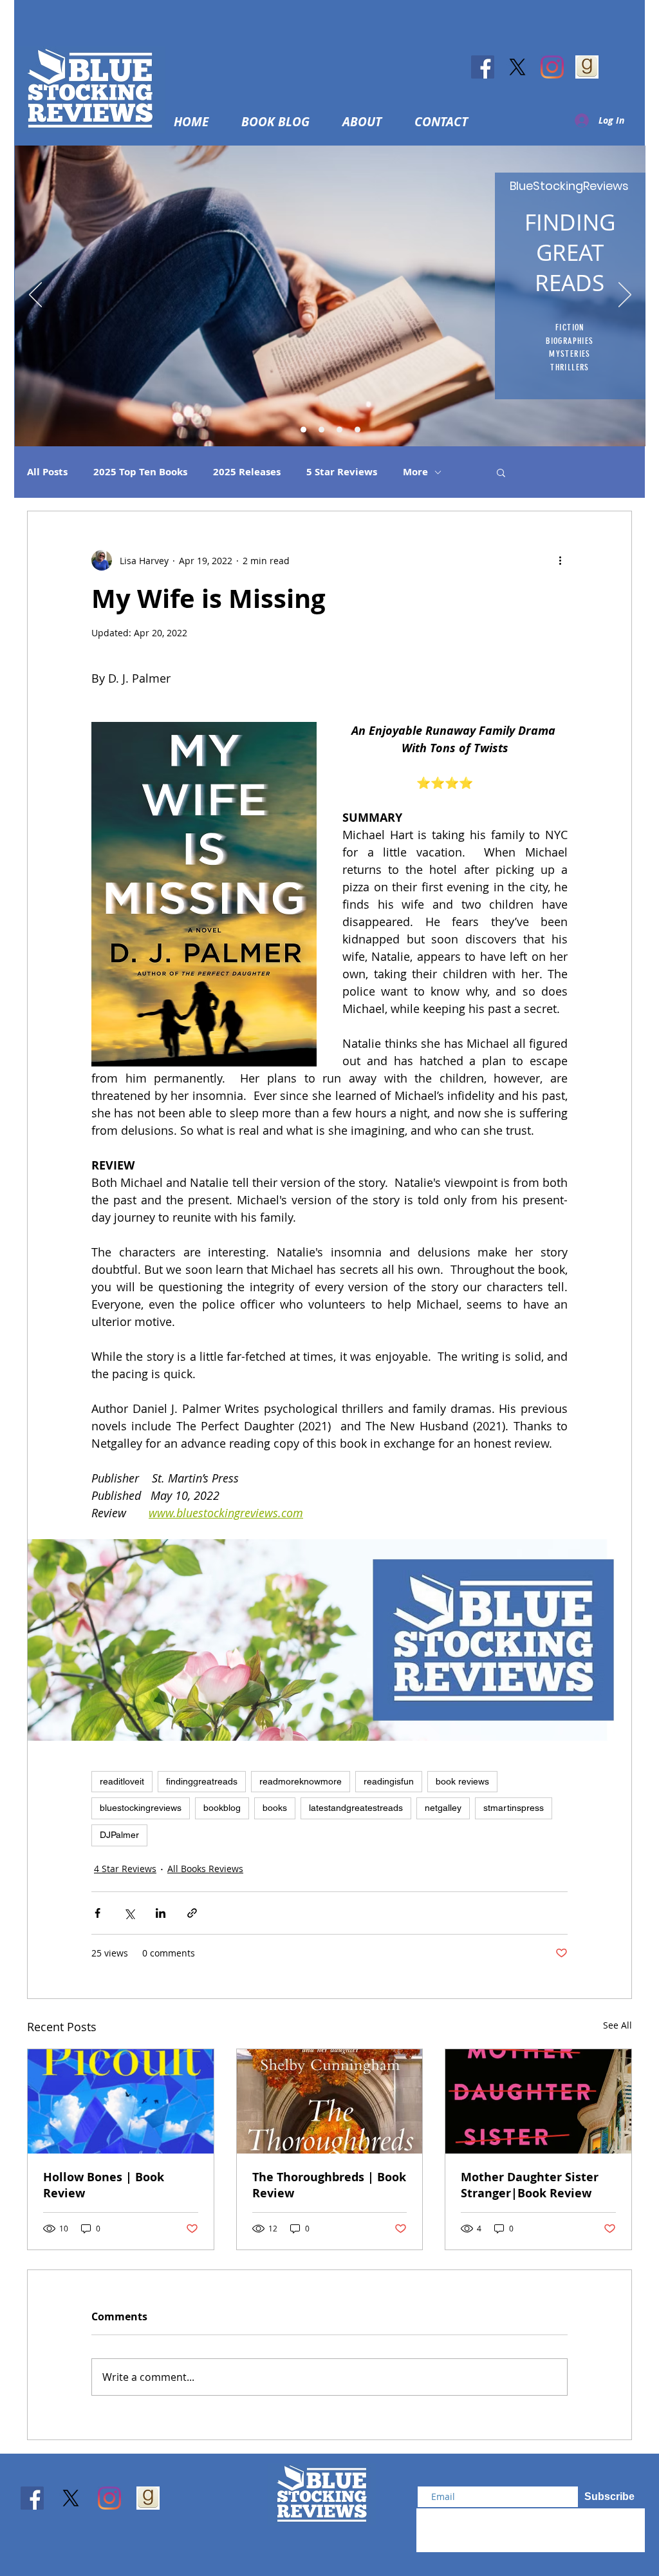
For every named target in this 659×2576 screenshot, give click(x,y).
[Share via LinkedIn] (161, 1913)
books (275, 1808)
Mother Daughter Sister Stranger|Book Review (530, 2185)
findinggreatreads (202, 1781)
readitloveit (122, 1781)
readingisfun (389, 1781)
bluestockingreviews (141, 1808)
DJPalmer (119, 1835)
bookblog (222, 1808)
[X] (517, 67)
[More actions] (560, 560)
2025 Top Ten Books (140, 472)
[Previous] (35, 296)
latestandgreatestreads (356, 1808)
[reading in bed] (339, 430)
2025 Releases (247, 472)
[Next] (625, 296)
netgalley (443, 1808)
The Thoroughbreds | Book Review (329, 2185)
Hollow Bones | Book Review (104, 2185)
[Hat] (321, 430)
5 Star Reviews (342, 472)
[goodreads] (587, 67)
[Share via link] (192, 1913)
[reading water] (303, 430)
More (415, 472)
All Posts (47, 472)
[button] (369, 122)
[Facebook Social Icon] (483, 67)
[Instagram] (552, 67)
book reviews (462, 1781)
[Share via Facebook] (97, 1913)
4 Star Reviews (125, 1869)
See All (617, 2025)
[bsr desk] (357, 430)
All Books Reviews (205, 1869)
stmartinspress (514, 1808)
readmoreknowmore (301, 1781)
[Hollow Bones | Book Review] (121, 2101)
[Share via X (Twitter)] (129, 1913)
